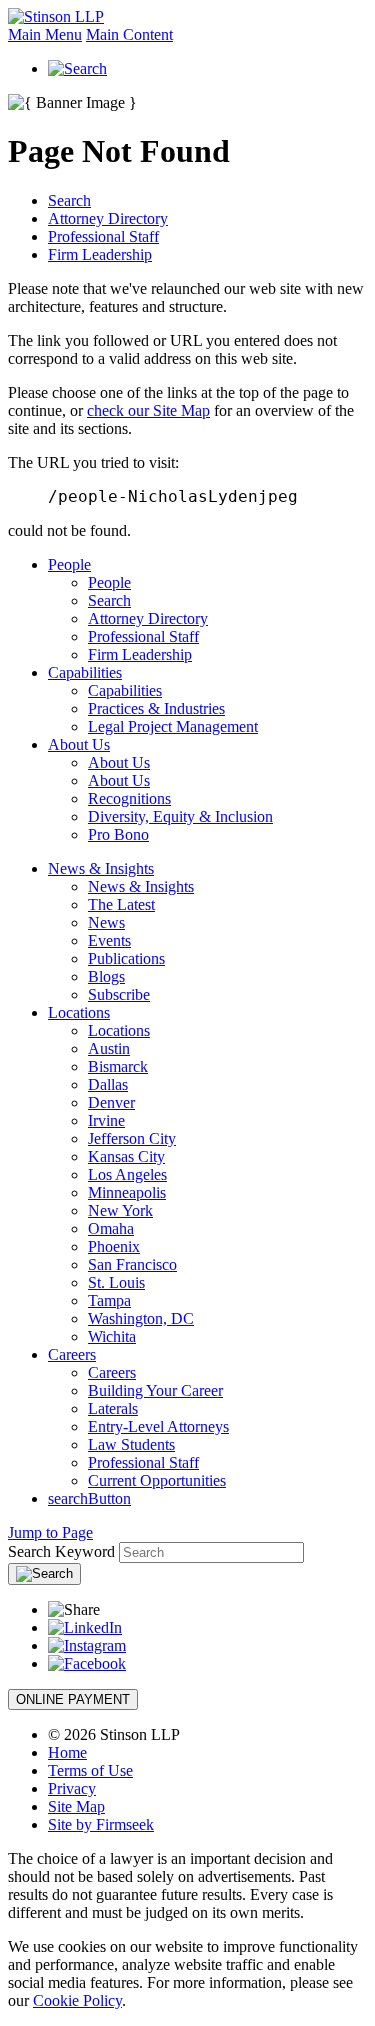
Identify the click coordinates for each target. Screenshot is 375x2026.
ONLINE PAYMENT (73, 1699)
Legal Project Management (173, 726)
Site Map (76, 1806)
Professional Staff (103, 236)
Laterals (113, 1408)
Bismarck (118, 1066)
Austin (109, 1048)
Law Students (131, 1444)
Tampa (109, 1300)
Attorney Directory (108, 218)
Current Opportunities (157, 1480)
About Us (79, 744)
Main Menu (45, 34)
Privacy (72, 1788)
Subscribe (119, 994)
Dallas (108, 1084)
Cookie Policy (77, 2000)
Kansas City (126, 1156)
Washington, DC (141, 1318)
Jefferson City (132, 1138)
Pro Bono (118, 834)
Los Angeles (127, 1174)
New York (120, 1210)
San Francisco (132, 1264)
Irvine (106, 1120)
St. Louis (116, 1282)
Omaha (111, 1228)
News (106, 922)
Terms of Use (90, 1770)
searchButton (89, 1498)
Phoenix (114, 1246)
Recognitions (129, 798)
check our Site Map (148, 410)
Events (109, 940)
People (69, 564)
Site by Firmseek (101, 1824)
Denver (111, 1102)
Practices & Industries (156, 708)
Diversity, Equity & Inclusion (180, 816)
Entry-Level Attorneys (158, 1426)
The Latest (121, 904)
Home (67, 1752)
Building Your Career (155, 1390)
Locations (79, 1012)
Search (69, 200)
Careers (72, 1354)
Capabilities (85, 672)
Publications (126, 958)
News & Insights (101, 868)
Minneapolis (127, 1192)
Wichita (112, 1336)
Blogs (106, 976)
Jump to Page (50, 1532)
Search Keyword (61, 1551)
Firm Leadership (100, 254)
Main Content (129, 34)
